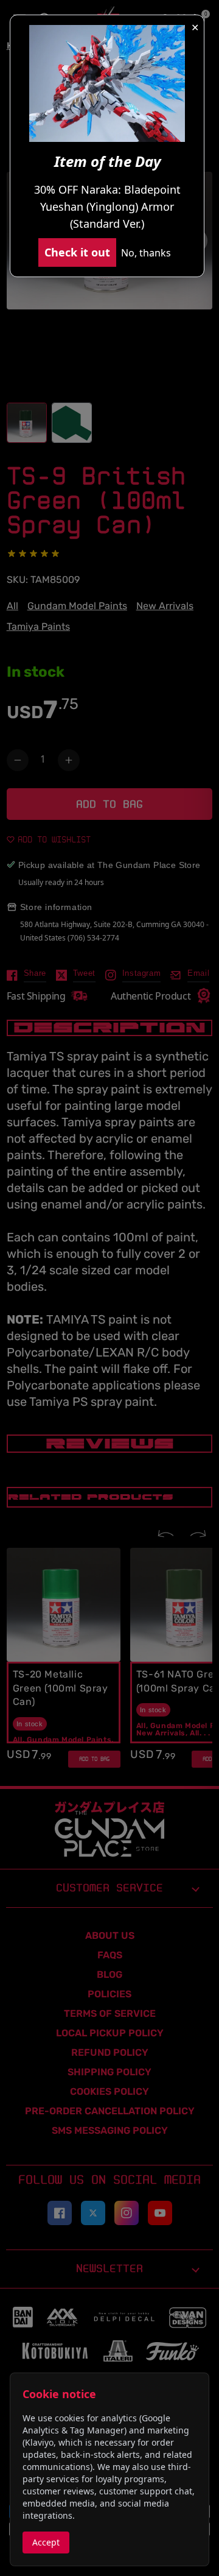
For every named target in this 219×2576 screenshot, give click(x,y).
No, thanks (146, 253)
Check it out (77, 252)
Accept (46, 2542)
